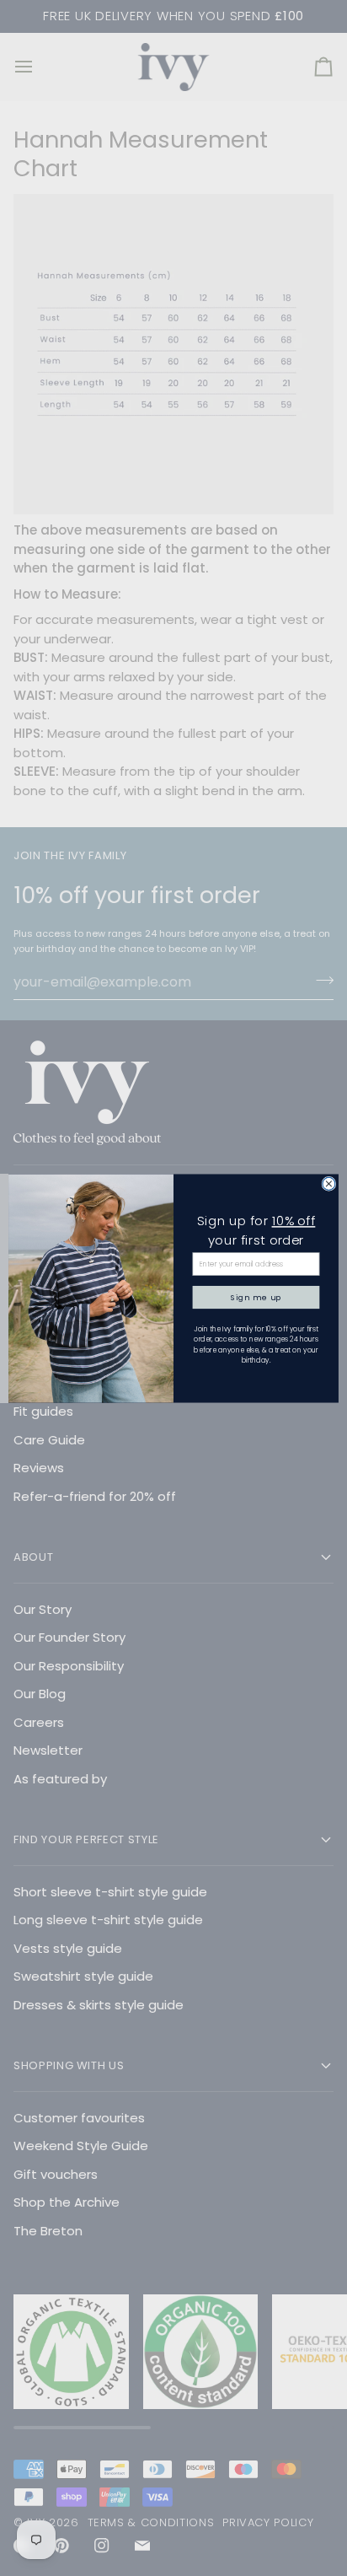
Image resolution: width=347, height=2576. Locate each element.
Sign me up (256, 1296)
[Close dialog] (329, 1183)
